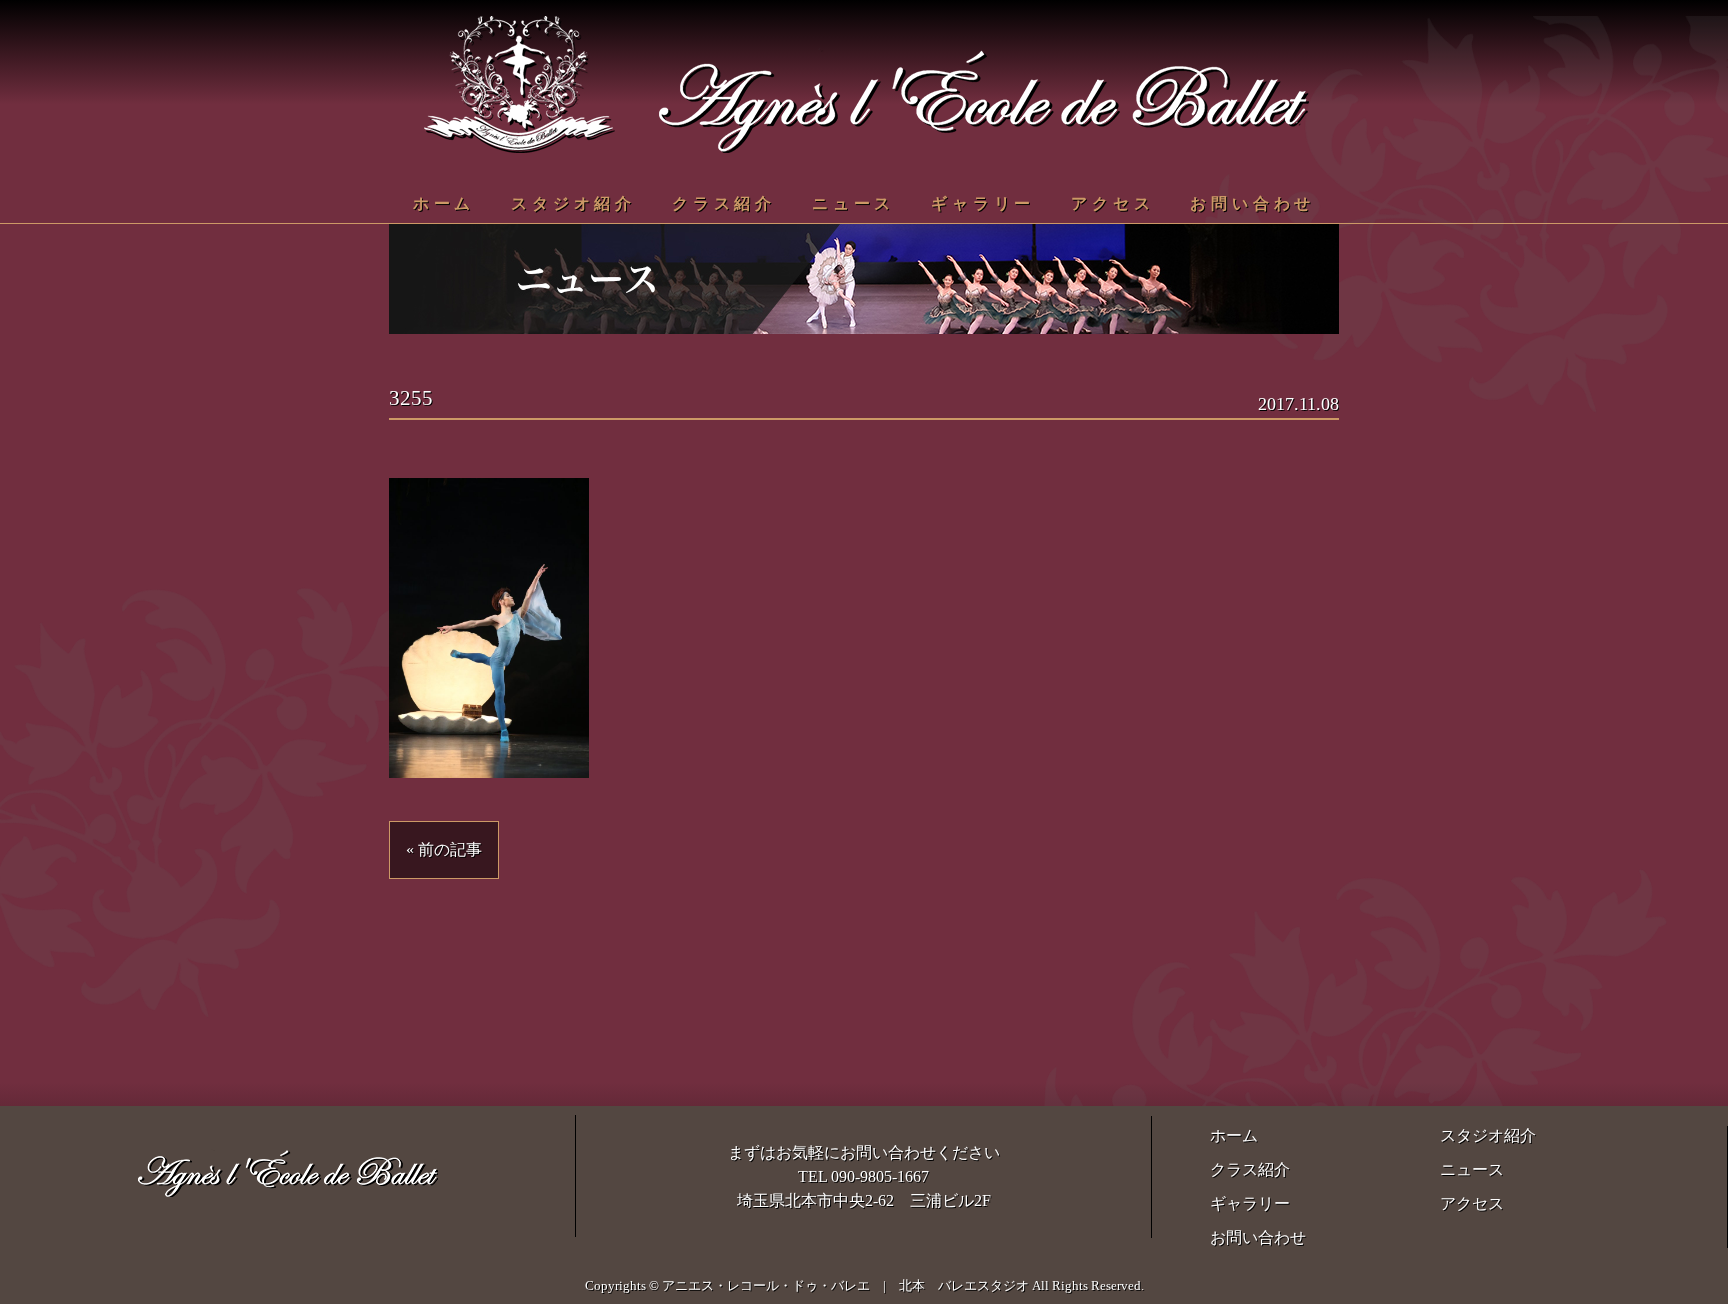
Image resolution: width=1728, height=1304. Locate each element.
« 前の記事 (444, 849)
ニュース (853, 203)
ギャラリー (983, 203)
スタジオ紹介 (573, 203)
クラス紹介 (724, 203)
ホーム (444, 203)
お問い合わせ (1252, 203)
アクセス (1112, 203)
